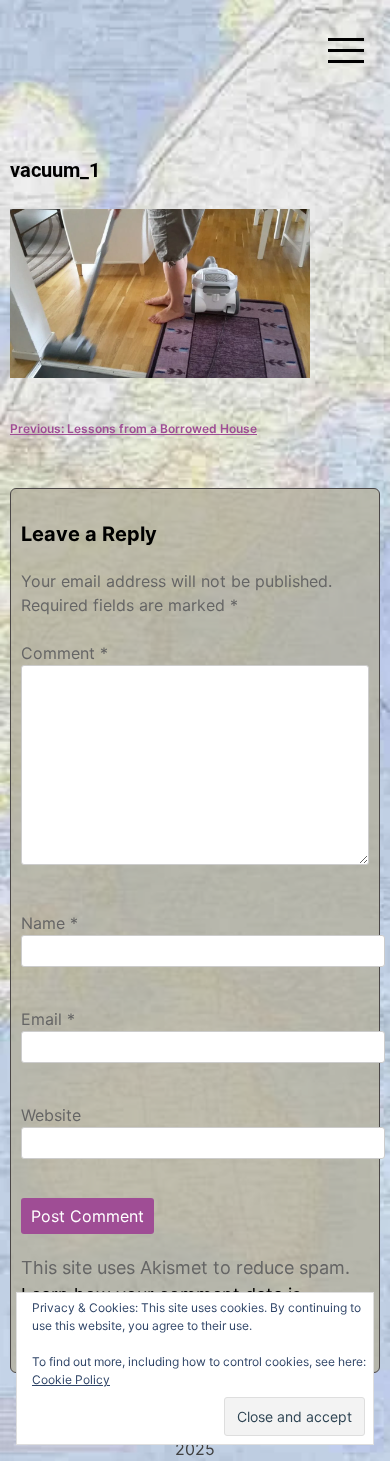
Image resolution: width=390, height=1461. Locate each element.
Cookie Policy (71, 1379)
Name (49, 923)
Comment (64, 653)
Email (48, 1019)
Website (51, 1115)
